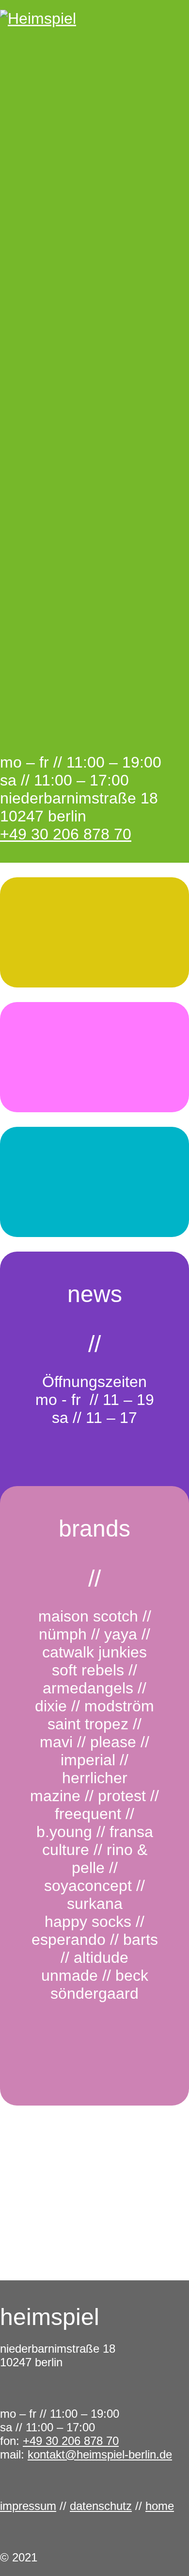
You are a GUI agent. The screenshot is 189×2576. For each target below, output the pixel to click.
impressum (28, 2506)
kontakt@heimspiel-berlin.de (100, 2454)
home (160, 2506)
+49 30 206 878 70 (66, 834)
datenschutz (101, 2506)
